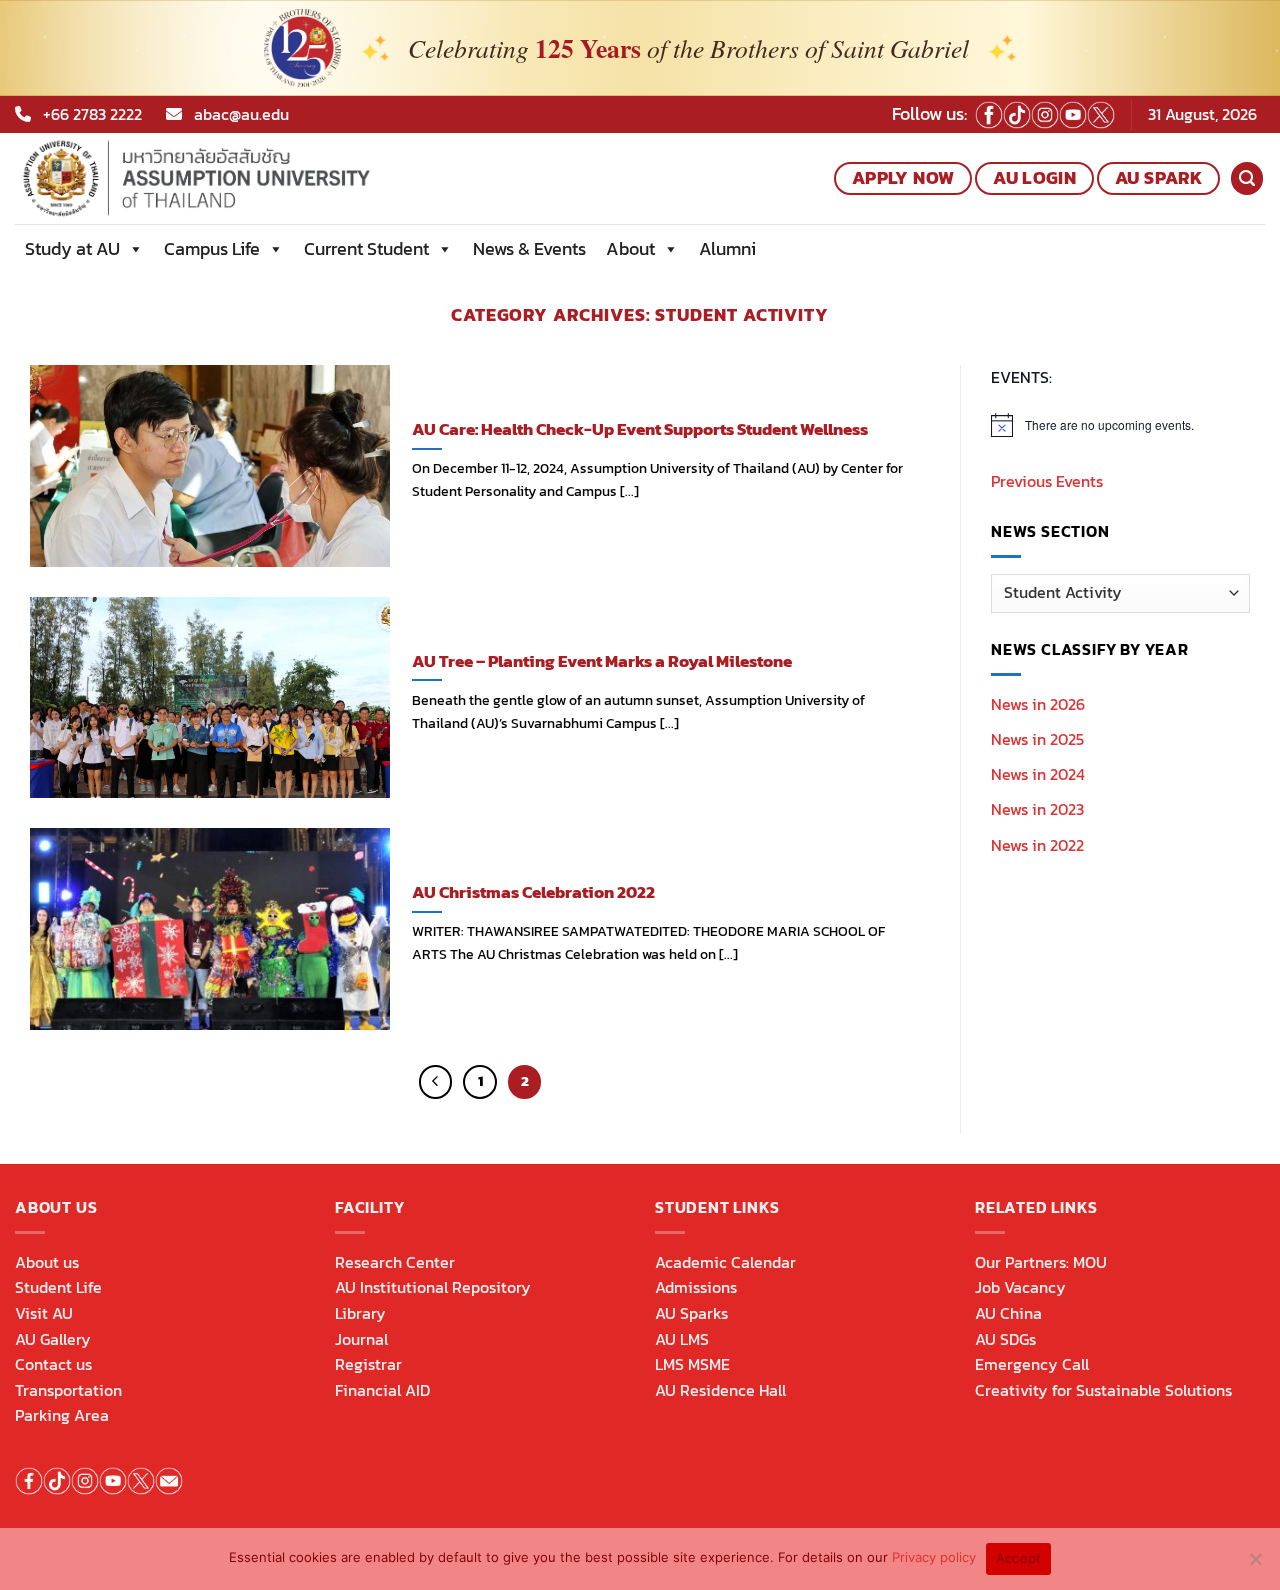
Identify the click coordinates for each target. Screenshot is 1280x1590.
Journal (361, 1339)
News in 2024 (1038, 775)
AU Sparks (691, 1313)
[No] (1255, 1565)
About (630, 248)
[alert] (1120, 425)
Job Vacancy (1020, 1287)
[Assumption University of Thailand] (264, 178)
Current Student (366, 248)
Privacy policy (934, 1557)
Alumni (727, 248)
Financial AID (382, 1390)
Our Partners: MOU (1041, 1262)
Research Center (395, 1262)
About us (47, 1262)
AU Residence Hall (720, 1390)
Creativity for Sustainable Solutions (1103, 1390)
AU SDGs (1005, 1339)
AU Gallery (53, 1339)
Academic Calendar (725, 1262)
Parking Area (62, 1415)
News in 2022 (1037, 845)
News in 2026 (1038, 704)
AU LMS (682, 1339)
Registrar (368, 1364)
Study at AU (72, 248)
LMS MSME (692, 1364)
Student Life (58, 1287)
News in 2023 (1037, 810)
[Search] (1247, 178)
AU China (1008, 1313)
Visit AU (44, 1313)
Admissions (696, 1287)
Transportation (68, 1390)
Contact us (53, 1364)
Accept (1019, 1558)
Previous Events (1047, 481)
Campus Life (212, 248)
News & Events (529, 248)
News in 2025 (1037, 739)
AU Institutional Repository (433, 1287)
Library (360, 1313)
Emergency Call (1032, 1364)
